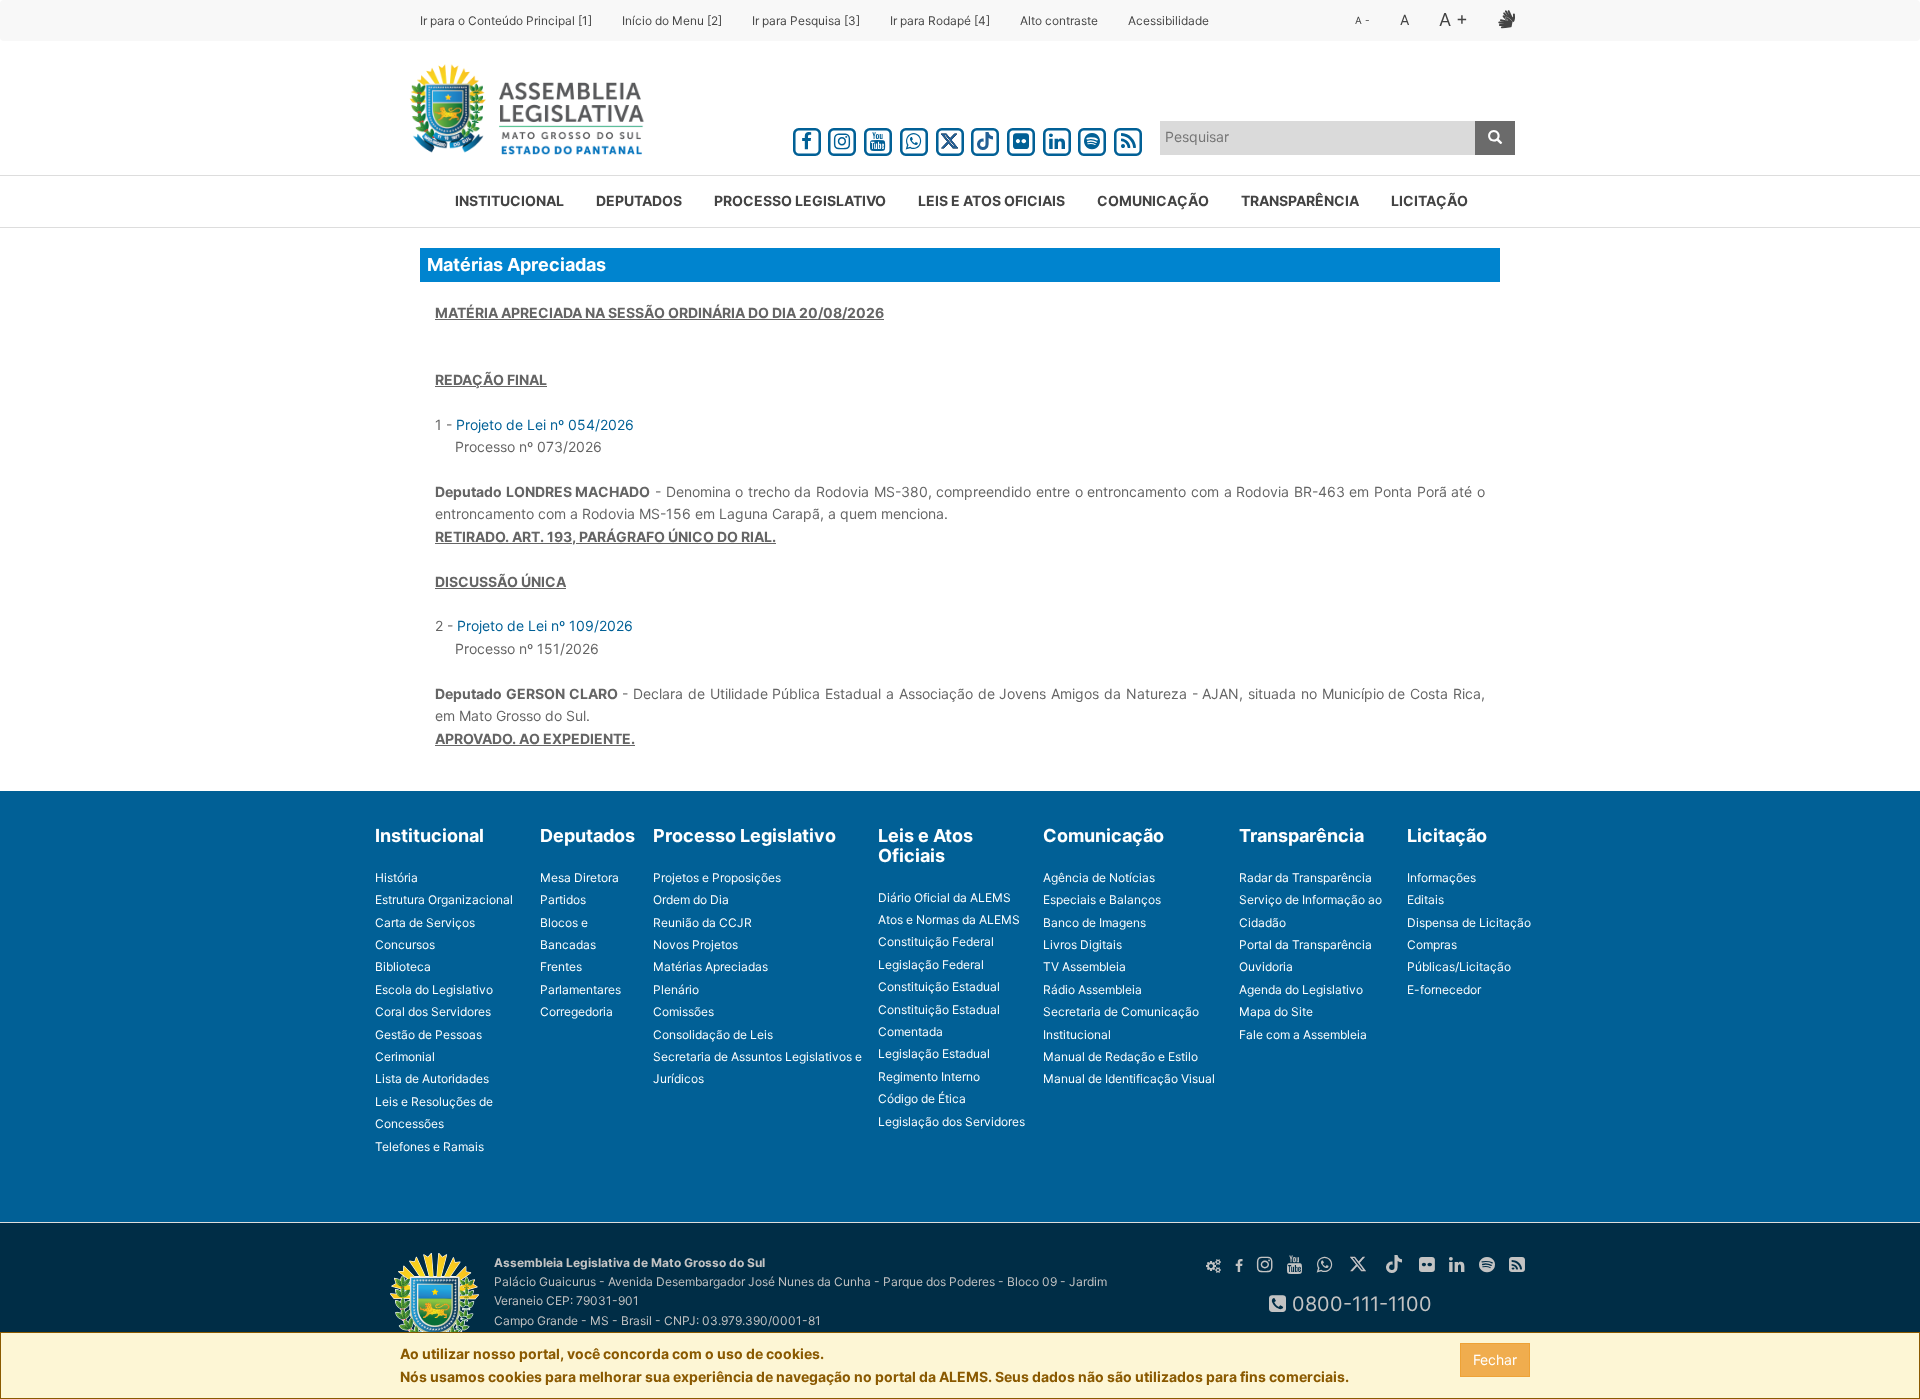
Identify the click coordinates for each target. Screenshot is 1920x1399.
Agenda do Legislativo (1301, 989)
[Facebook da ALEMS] (807, 138)
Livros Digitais (1082, 944)
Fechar (1495, 1359)
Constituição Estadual (939, 986)
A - (1362, 20)
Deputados (639, 200)
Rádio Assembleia (1092, 989)
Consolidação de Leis (713, 1034)
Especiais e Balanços (1102, 899)
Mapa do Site (1276, 1011)
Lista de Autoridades (432, 1078)
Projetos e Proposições (717, 877)
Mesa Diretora (579, 877)
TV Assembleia (1084, 966)
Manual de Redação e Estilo (1120, 1056)
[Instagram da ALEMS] (843, 138)
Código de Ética (922, 1098)
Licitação (1429, 200)
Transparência (1300, 200)
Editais (1425, 899)
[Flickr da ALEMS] (1021, 138)
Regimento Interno (929, 1076)
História (396, 877)
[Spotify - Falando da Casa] (1093, 138)
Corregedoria (576, 1011)
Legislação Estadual (934, 1053)
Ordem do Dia (691, 899)
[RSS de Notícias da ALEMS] (1128, 138)
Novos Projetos (695, 944)
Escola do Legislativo (434, 989)
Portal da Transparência (1305, 944)
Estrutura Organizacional (444, 899)
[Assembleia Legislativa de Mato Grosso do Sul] (520, 113)
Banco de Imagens (1094, 922)
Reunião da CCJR (702, 922)
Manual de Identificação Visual (1129, 1078)
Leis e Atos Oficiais (991, 200)
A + (1453, 19)
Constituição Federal (936, 941)
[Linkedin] (1057, 138)
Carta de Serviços (425, 922)
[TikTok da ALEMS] (985, 138)
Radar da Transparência (1305, 877)
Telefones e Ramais (429, 1146)
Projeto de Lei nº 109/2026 (545, 625)
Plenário (676, 989)
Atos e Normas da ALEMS (949, 919)
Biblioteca (403, 966)
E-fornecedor (1444, 989)
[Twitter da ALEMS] (950, 138)
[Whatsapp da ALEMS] (914, 138)
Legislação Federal (931, 964)
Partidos (563, 899)
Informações (1441, 877)
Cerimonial (405, 1056)
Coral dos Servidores (433, 1011)
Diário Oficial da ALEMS (944, 897)
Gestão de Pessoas (428, 1034)
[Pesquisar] (1495, 138)
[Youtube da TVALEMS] (878, 138)
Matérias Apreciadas (710, 966)
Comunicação (1153, 200)
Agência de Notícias (1099, 877)
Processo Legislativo (800, 200)
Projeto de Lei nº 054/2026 (545, 424)
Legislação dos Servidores (951, 1121)
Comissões (683, 1011)
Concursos (405, 944)
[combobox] (1318, 138)
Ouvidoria (1266, 966)
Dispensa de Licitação (1469, 922)
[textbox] (1318, 137)
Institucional (509, 200)
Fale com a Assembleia (1303, 1034)
